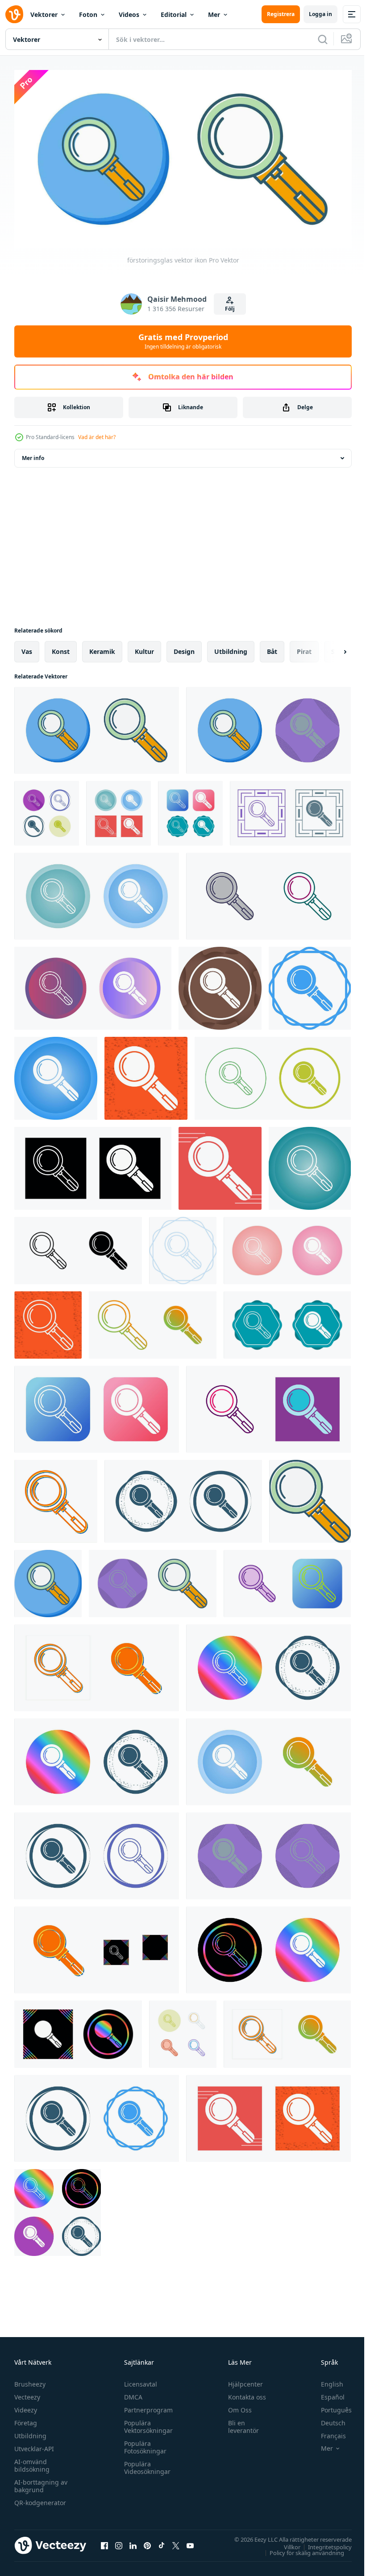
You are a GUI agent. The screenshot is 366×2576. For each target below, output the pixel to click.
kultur (144, 648)
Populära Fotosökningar (143, 2444)
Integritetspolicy (323, 2543)
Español (326, 2393)
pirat (304, 648)
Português (330, 2406)
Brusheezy (30, 2381)
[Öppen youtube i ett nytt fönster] (190, 2542)
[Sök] (323, 39)
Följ (230, 309)
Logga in (320, 14)
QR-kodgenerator (40, 2499)
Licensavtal (138, 2381)
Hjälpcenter (241, 2381)
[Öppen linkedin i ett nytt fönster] (133, 2542)
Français (327, 2432)
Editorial (174, 14)
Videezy (26, 2406)
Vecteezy (27, 2393)
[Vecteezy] (14, 14)
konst (61, 648)
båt (272, 648)
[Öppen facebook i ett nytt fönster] (104, 2542)
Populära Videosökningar (145, 2464)
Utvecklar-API (34, 2445)
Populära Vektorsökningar (146, 2423)
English (325, 2381)
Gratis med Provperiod (183, 341)
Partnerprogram (146, 2406)
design (184, 648)
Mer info (33, 454)
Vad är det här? (97, 437)
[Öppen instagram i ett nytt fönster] (119, 2542)
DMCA (131, 2393)
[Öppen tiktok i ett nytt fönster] (162, 2542)
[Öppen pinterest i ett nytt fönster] (147, 2542)
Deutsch (326, 2419)
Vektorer (44, 14)
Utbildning (30, 2432)
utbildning (231, 648)
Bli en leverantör (239, 2423)
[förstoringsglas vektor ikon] (97, 727)
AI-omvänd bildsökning (32, 2462)
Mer (214, 14)
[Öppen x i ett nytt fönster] (176, 2542)
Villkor (285, 2543)
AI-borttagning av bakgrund (41, 2482)
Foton (88, 14)
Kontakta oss (243, 2393)
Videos (129, 14)
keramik (102, 648)
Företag (26, 2419)
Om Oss (236, 2406)
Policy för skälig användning (300, 2549)
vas (27, 648)
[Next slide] (331, 648)
